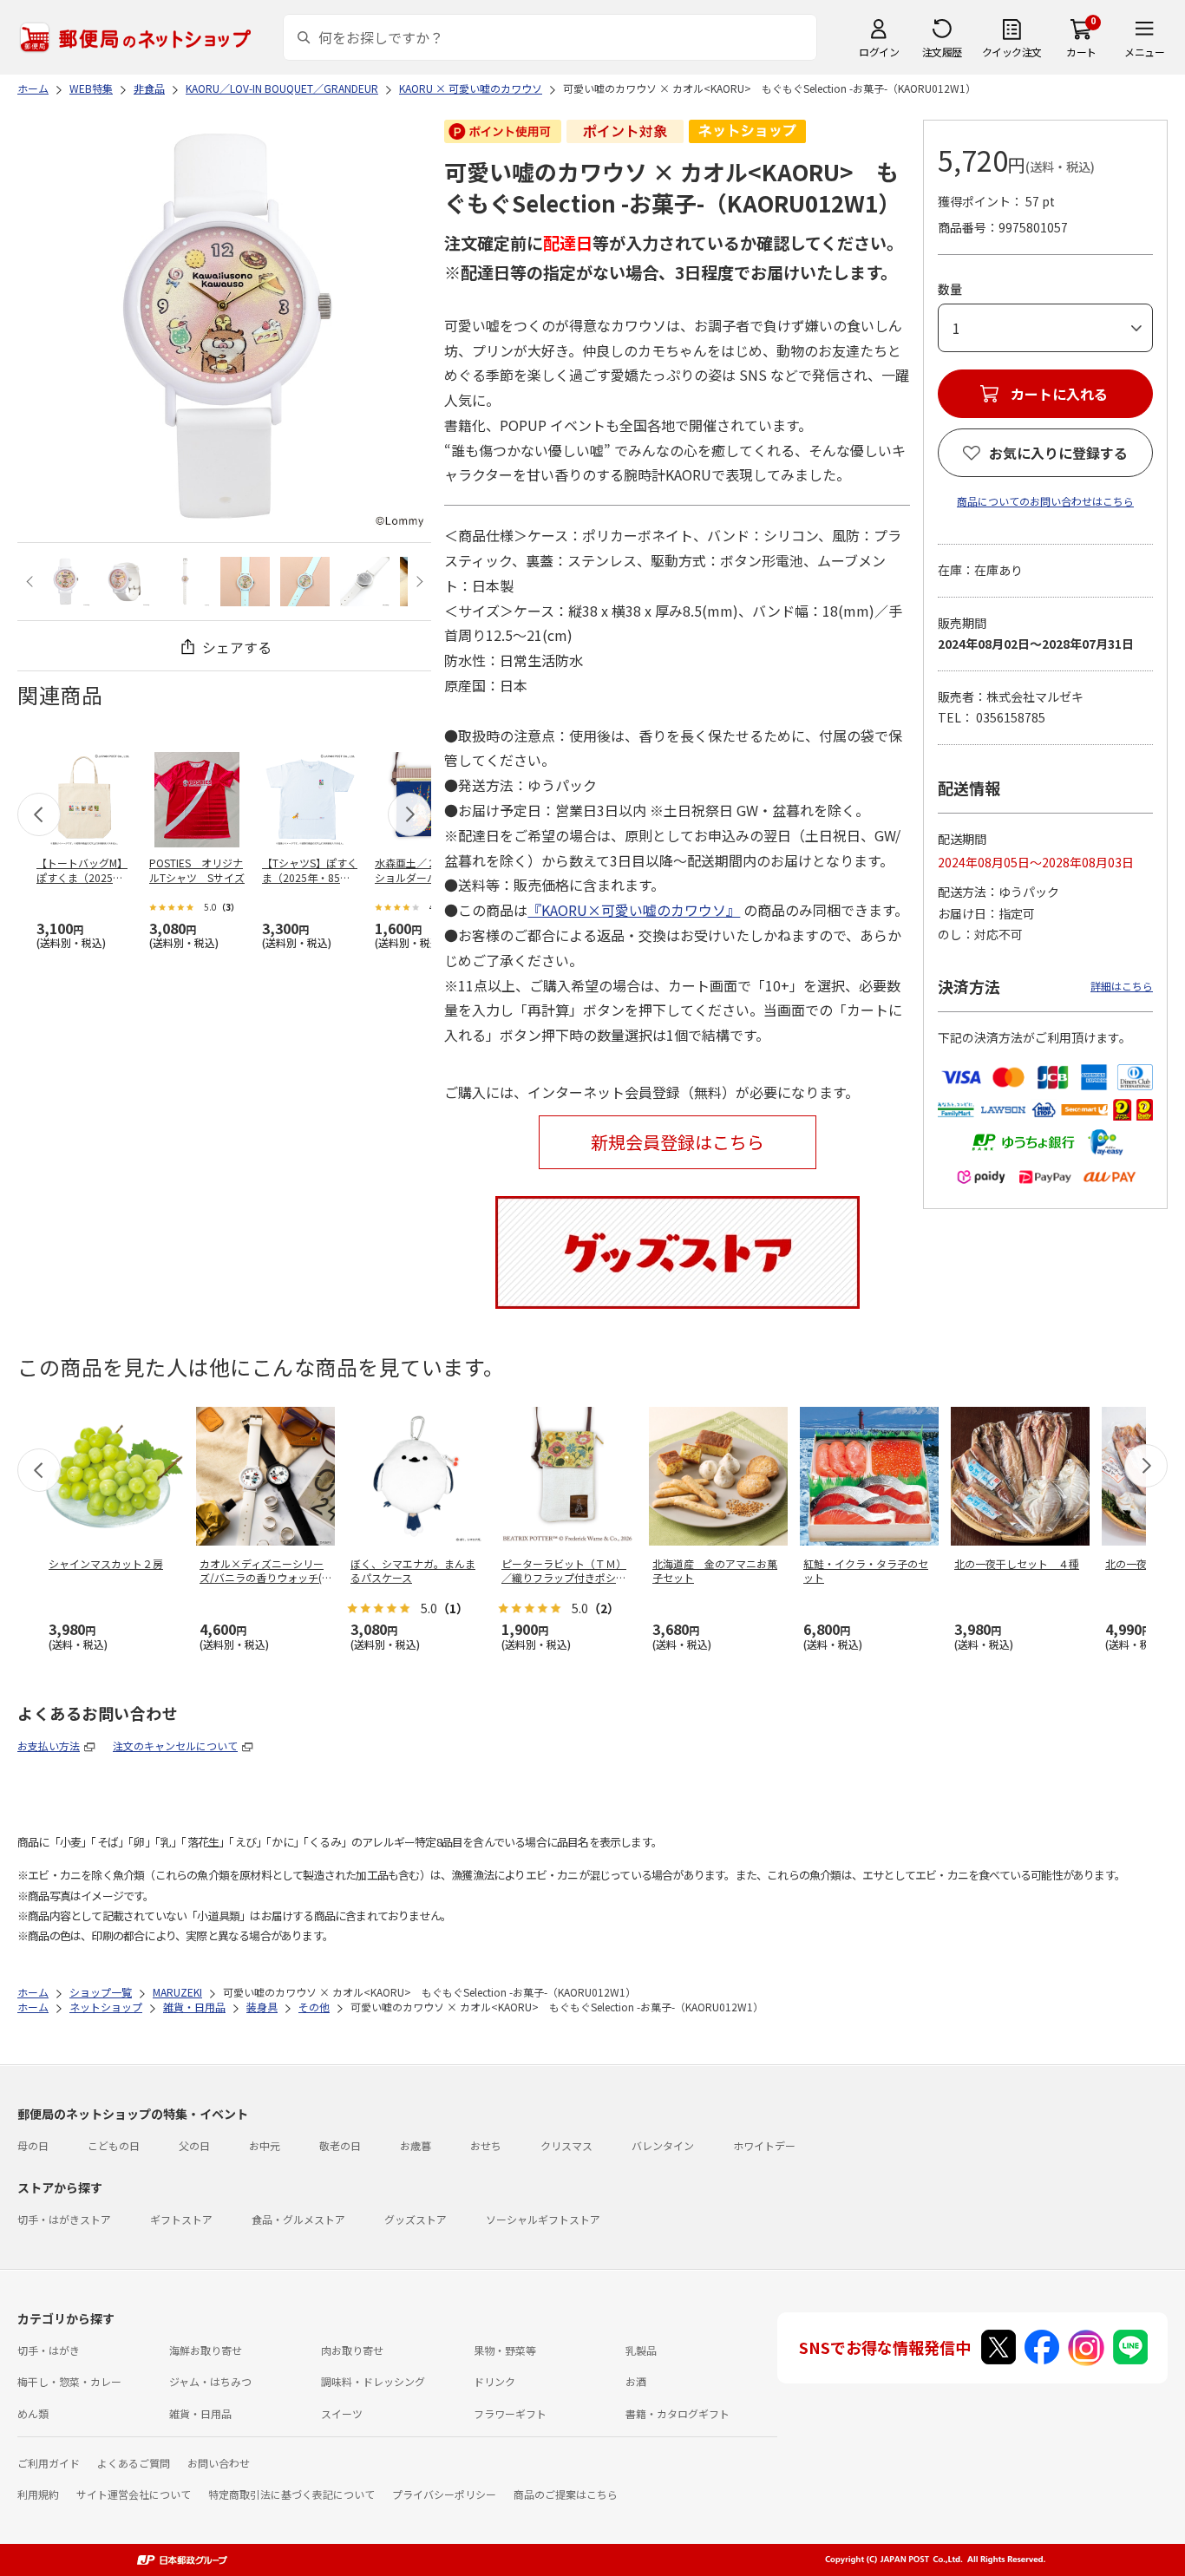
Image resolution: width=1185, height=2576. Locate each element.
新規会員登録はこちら (678, 1142)
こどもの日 (114, 2145)
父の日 (194, 2145)
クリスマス (566, 2145)
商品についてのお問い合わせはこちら (1045, 501)
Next (417, 582)
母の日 (33, 2145)
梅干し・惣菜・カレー (69, 2381)
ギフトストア (181, 2219)
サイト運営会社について (134, 2494)
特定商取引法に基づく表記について (291, 2494)
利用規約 (38, 2494)
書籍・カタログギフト (678, 2413)
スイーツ (342, 2413)
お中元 (265, 2145)
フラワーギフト (510, 2413)
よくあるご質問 (134, 2463)
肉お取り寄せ (352, 2350)
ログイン (879, 52)
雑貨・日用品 (200, 2413)
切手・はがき (49, 2350)
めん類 (33, 2413)
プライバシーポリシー (444, 2494)
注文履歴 (942, 52)
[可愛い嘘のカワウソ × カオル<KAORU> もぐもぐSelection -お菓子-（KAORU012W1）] (65, 582)
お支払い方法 (49, 1746)
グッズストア (416, 2219)
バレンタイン (663, 2145)
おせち (486, 2145)
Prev (32, 582)
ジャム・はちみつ (210, 2381)
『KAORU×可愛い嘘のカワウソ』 (634, 910)
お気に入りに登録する (1058, 453)
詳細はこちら (1122, 986)
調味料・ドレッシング (373, 2381)
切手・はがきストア (64, 2219)
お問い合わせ (219, 2463)
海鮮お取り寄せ (206, 2350)
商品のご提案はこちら (566, 2494)
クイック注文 (1012, 52)
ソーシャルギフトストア (543, 2219)
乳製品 (641, 2350)
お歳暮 (416, 2145)
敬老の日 (340, 2145)
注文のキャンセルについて (175, 1746)
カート (1081, 52)
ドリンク (494, 2381)
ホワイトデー (764, 2145)
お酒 (636, 2381)
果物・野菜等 (505, 2350)
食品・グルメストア (298, 2219)
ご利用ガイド (49, 2463)
